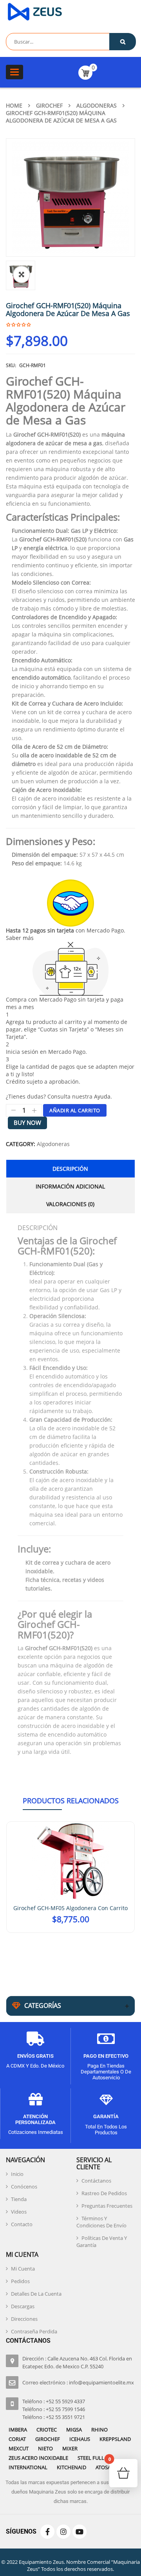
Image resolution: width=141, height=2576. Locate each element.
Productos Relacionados (71, 1801)
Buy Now (27, 1123)
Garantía (106, 2113)
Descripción (70, 1169)
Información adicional (70, 1186)
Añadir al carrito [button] (71, 1928)
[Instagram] (63, 2528)
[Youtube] (80, 2528)
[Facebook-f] (47, 2528)
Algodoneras (97, 105)
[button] (22, 274)
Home (14, 105)
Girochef (49, 105)
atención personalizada (35, 2116)
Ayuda (102, 1096)
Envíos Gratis (35, 2052)
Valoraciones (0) (70, 1204)
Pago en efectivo (106, 2052)
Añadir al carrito (75, 1110)
